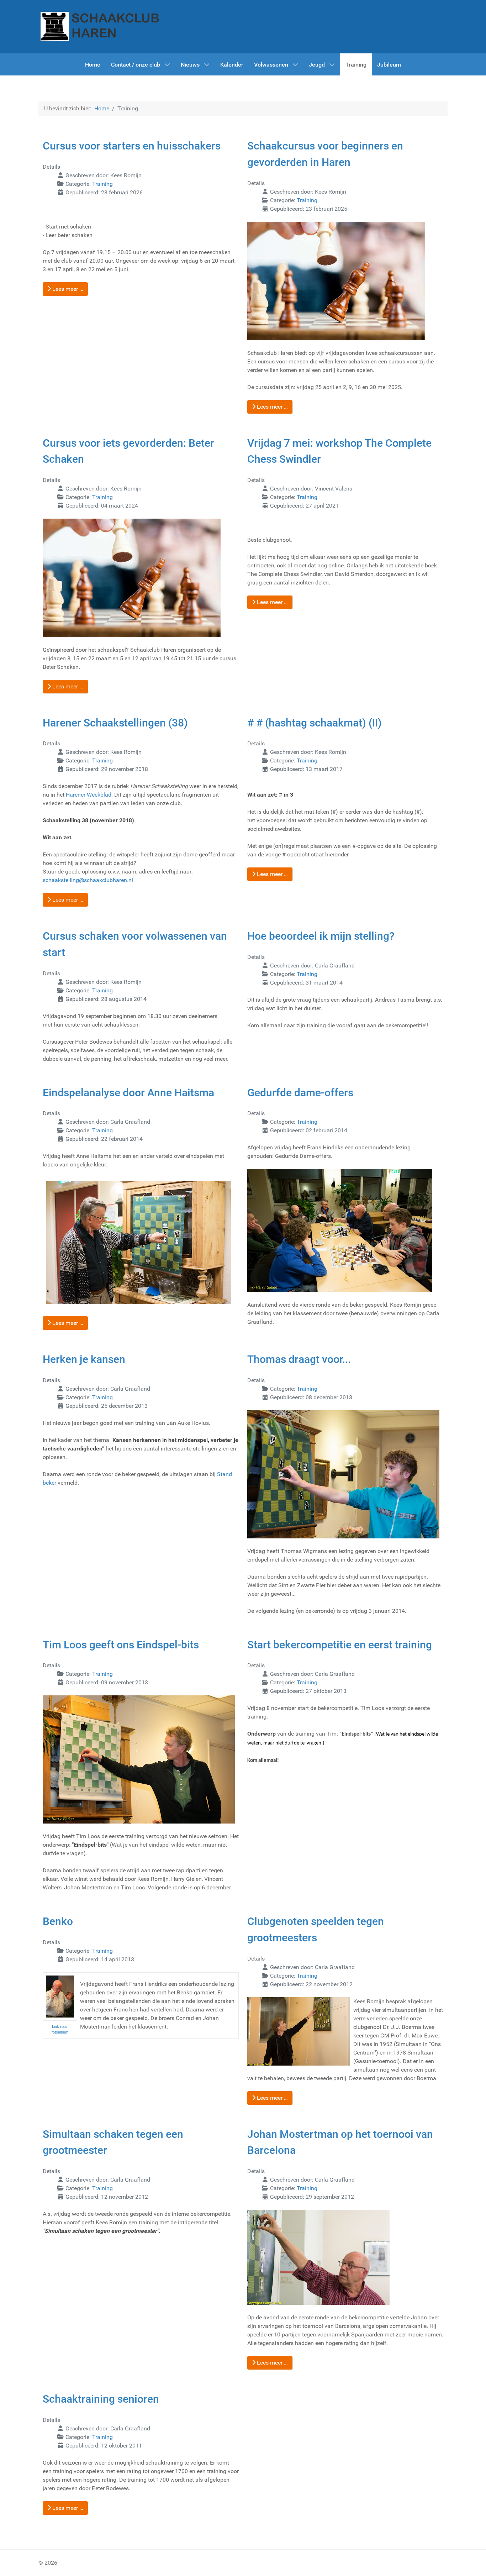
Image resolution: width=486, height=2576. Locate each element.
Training (102, 184)
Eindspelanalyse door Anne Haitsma (128, 1093)
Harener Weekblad (89, 795)
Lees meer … (67, 289)
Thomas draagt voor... (299, 1359)
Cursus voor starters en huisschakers (132, 146)
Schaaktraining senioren (101, 2399)
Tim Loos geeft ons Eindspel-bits (121, 1645)
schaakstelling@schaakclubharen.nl (88, 880)
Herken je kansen (84, 1359)
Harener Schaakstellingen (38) (115, 723)
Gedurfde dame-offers (300, 1093)
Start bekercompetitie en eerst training (340, 1645)
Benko (58, 1921)
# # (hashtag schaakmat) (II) (315, 723)
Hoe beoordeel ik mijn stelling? (321, 936)
